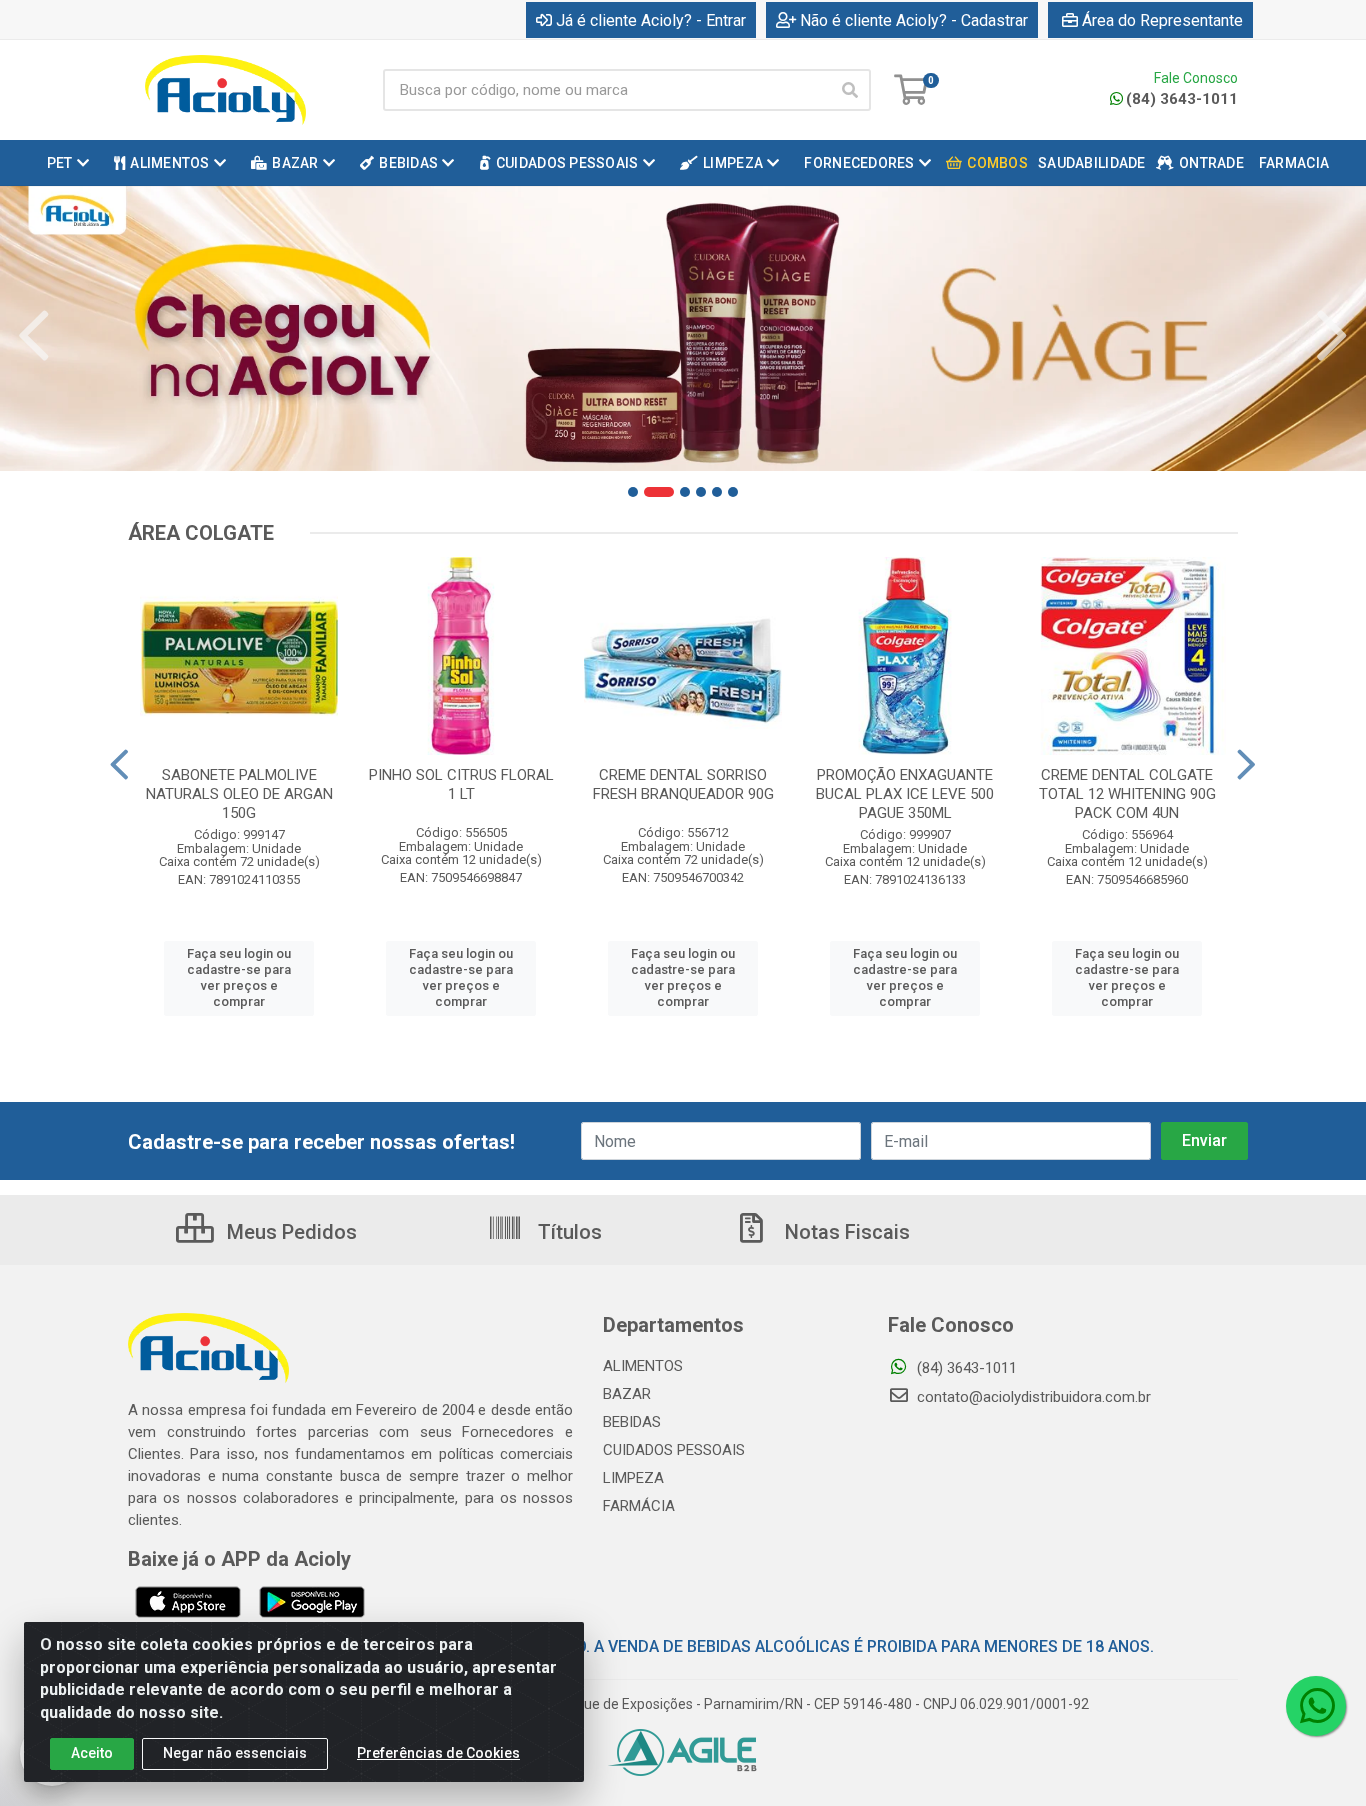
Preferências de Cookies (438, 1753)
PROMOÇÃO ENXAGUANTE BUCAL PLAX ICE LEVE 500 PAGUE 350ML (905, 794)
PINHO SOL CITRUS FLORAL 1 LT (461, 784)
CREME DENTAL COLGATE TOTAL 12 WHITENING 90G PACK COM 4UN (1127, 794)
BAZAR (627, 1394)
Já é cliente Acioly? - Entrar (651, 20)
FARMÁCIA (639, 1506)
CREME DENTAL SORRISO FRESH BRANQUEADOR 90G (683, 784)
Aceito (92, 1753)
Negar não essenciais (235, 1753)
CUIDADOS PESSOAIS (674, 1450)
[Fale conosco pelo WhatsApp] (1316, 1706)
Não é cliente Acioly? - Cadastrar (914, 20)
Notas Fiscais (845, 1232)
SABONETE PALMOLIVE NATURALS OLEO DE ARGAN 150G (239, 794)
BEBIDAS (632, 1422)
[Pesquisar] (850, 90)
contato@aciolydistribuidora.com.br (1032, 1397)
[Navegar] (34, 336)
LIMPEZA (633, 1478)
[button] (633, 492)
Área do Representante (1162, 20)
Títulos (567, 1232)
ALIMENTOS (643, 1366)
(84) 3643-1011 (1182, 99)
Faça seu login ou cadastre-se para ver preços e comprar (239, 978)
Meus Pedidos (289, 1232)
